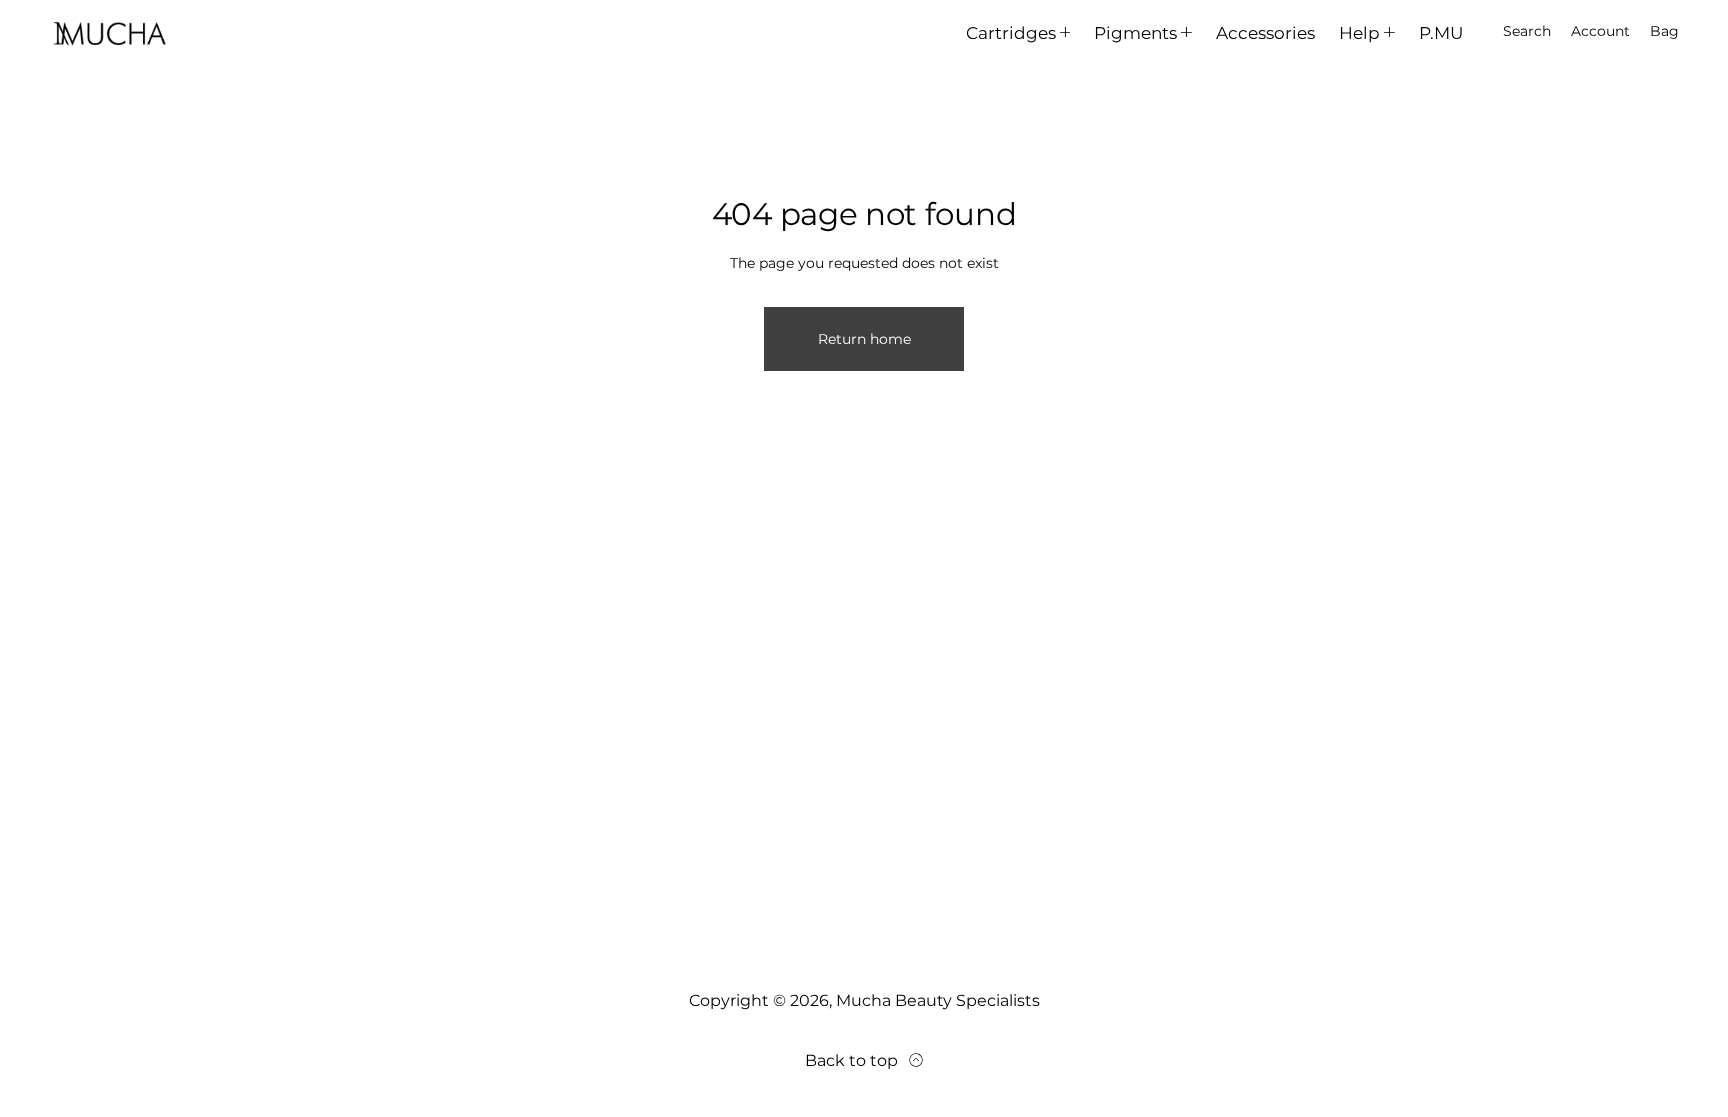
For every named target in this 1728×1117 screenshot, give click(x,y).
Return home (864, 339)
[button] (1527, 32)
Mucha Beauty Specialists (938, 1000)
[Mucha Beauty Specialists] (110, 32)
